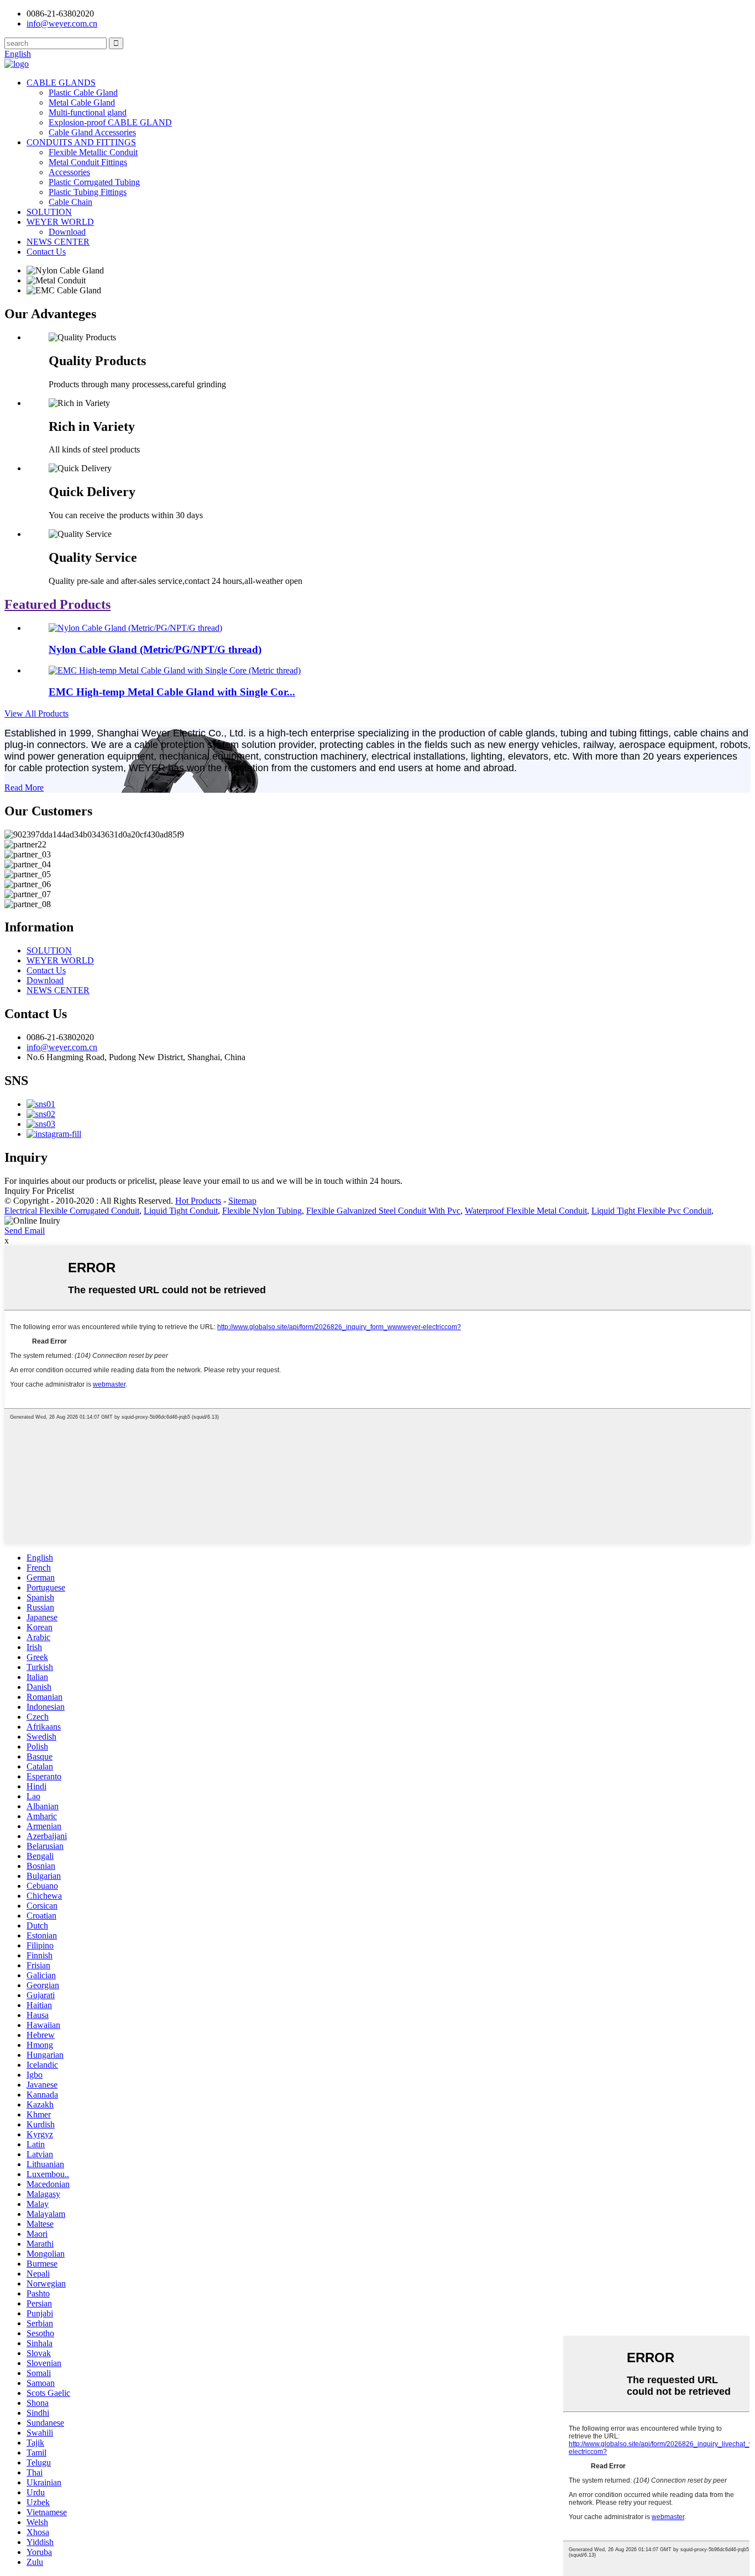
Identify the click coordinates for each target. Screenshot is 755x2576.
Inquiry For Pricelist (39, 1191)
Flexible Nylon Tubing (262, 1211)
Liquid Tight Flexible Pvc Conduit (651, 1211)
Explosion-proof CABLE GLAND (110, 122)
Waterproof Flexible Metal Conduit (526, 1211)
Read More (24, 787)
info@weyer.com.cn (62, 1047)
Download (67, 232)
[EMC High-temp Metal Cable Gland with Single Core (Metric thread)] (175, 670)
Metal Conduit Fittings (88, 162)
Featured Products (57, 604)
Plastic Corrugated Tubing (94, 182)
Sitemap (242, 1201)
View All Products (36, 713)
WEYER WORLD (60, 222)
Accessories (69, 172)
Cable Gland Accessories (92, 132)
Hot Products (198, 1201)
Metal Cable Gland (82, 102)
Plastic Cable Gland (83, 93)
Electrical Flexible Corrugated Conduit (72, 1211)
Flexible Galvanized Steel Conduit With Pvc (383, 1211)
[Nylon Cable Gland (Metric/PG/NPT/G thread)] (135, 628)
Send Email (25, 1231)
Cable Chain (70, 202)
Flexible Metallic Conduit (93, 152)
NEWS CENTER (58, 242)
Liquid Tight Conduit (181, 1211)
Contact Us (46, 252)
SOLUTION (49, 212)
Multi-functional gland (88, 112)
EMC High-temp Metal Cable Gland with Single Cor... (172, 692)
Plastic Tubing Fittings (88, 192)
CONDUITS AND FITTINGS (81, 142)
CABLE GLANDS (61, 83)
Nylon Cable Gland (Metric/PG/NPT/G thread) (155, 649)
